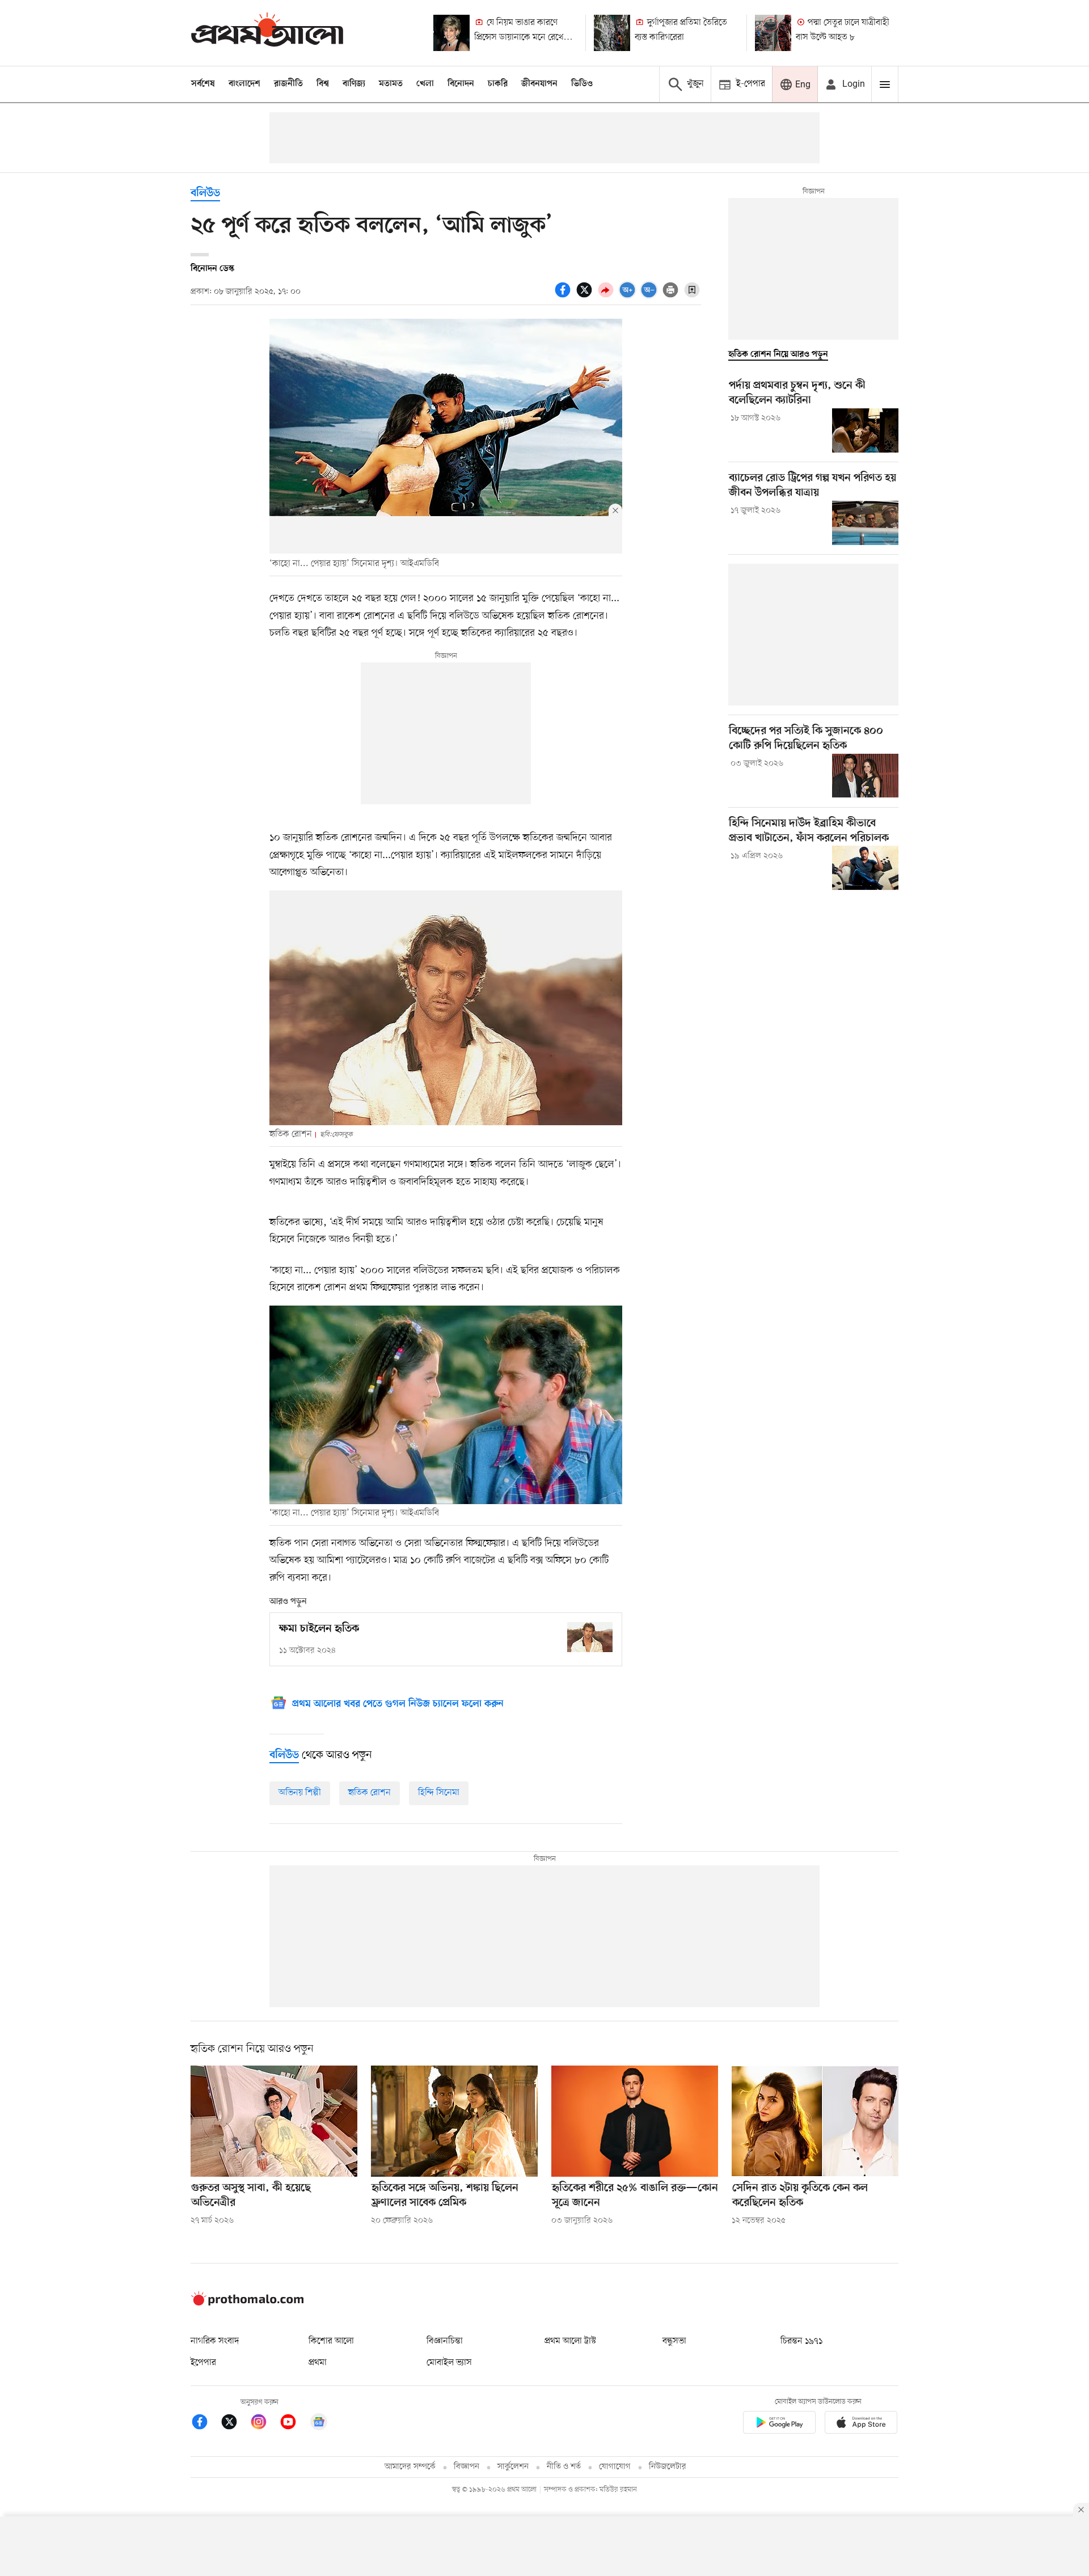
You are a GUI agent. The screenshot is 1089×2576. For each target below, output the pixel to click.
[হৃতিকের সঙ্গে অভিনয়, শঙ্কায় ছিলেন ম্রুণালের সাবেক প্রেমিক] (454, 2121)
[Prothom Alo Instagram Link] (264, 2424)
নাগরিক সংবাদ (215, 2341)
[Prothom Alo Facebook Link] (205, 2424)
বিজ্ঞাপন (467, 2467)
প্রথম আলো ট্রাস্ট (570, 2341)
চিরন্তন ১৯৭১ (801, 2341)
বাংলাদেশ (244, 84)
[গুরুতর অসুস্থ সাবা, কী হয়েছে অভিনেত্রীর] (274, 2121)
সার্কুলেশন (513, 2467)
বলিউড (205, 194)
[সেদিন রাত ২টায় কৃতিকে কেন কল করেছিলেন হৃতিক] (815, 2121)
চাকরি (498, 84)
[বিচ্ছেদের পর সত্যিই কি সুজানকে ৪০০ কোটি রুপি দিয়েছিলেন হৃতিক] (865, 776)
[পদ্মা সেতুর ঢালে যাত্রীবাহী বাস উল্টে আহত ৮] (773, 33)
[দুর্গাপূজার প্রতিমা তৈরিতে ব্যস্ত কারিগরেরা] (612, 33)
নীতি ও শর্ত (564, 2467)
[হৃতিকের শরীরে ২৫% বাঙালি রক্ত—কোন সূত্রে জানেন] (635, 2121)
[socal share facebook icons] (564, 296)
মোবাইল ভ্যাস (449, 2363)
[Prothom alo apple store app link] (861, 2424)
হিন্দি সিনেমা (439, 1793)
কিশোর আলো (331, 2341)
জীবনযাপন (539, 84)
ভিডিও (582, 84)
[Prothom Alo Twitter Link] (235, 2424)
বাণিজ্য (354, 84)
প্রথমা (318, 2363)
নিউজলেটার (668, 2467)
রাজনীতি (288, 84)
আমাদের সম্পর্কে (410, 2467)
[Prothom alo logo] (247, 2303)
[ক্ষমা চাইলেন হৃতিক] (590, 1637)
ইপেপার (203, 2363)
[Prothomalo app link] (779, 2424)
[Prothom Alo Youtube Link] (294, 2424)
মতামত (391, 84)
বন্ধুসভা (674, 2341)
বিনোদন (461, 84)
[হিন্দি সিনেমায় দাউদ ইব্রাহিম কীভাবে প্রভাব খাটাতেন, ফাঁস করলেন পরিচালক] (865, 868)
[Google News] (319, 2424)
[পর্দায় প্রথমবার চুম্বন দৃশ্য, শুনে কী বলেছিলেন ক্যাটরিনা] (865, 430)
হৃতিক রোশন (370, 1793)
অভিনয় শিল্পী (300, 1793)
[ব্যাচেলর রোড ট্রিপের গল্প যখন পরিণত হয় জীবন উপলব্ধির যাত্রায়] (865, 523)
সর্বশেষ (203, 84)
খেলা (425, 84)
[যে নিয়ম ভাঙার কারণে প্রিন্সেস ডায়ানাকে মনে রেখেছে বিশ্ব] (451, 33)
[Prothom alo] (267, 33)
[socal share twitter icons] (586, 296)
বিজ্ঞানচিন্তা (445, 2341)
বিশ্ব (323, 84)
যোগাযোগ (615, 2467)
